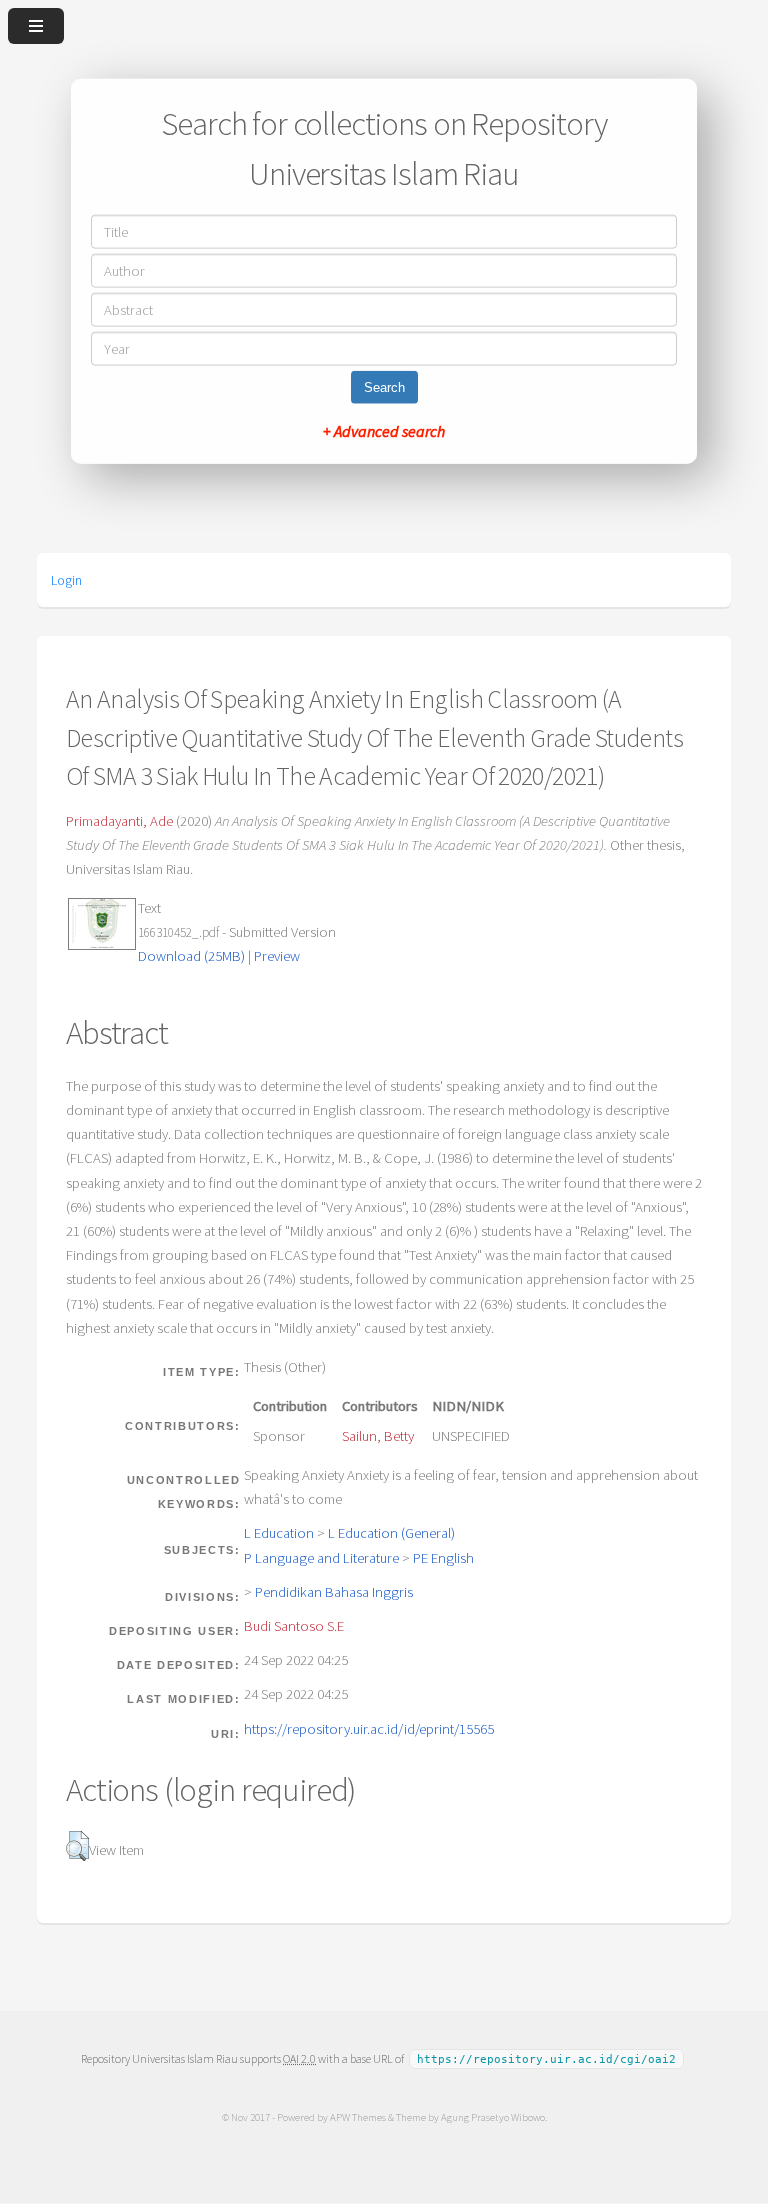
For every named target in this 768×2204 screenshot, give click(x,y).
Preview (277, 956)
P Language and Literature (321, 1558)
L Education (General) (391, 1533)
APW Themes (358, 2117)
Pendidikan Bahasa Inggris (334, 1592)
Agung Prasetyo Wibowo (493, 2117)
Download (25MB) (191, 956)
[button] (77, 1846)
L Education (279, 1533)
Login (66, 580)
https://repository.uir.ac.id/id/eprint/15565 (369, 1729)
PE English (443, 1558)
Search (384, 386)
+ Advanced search (384, 430)
